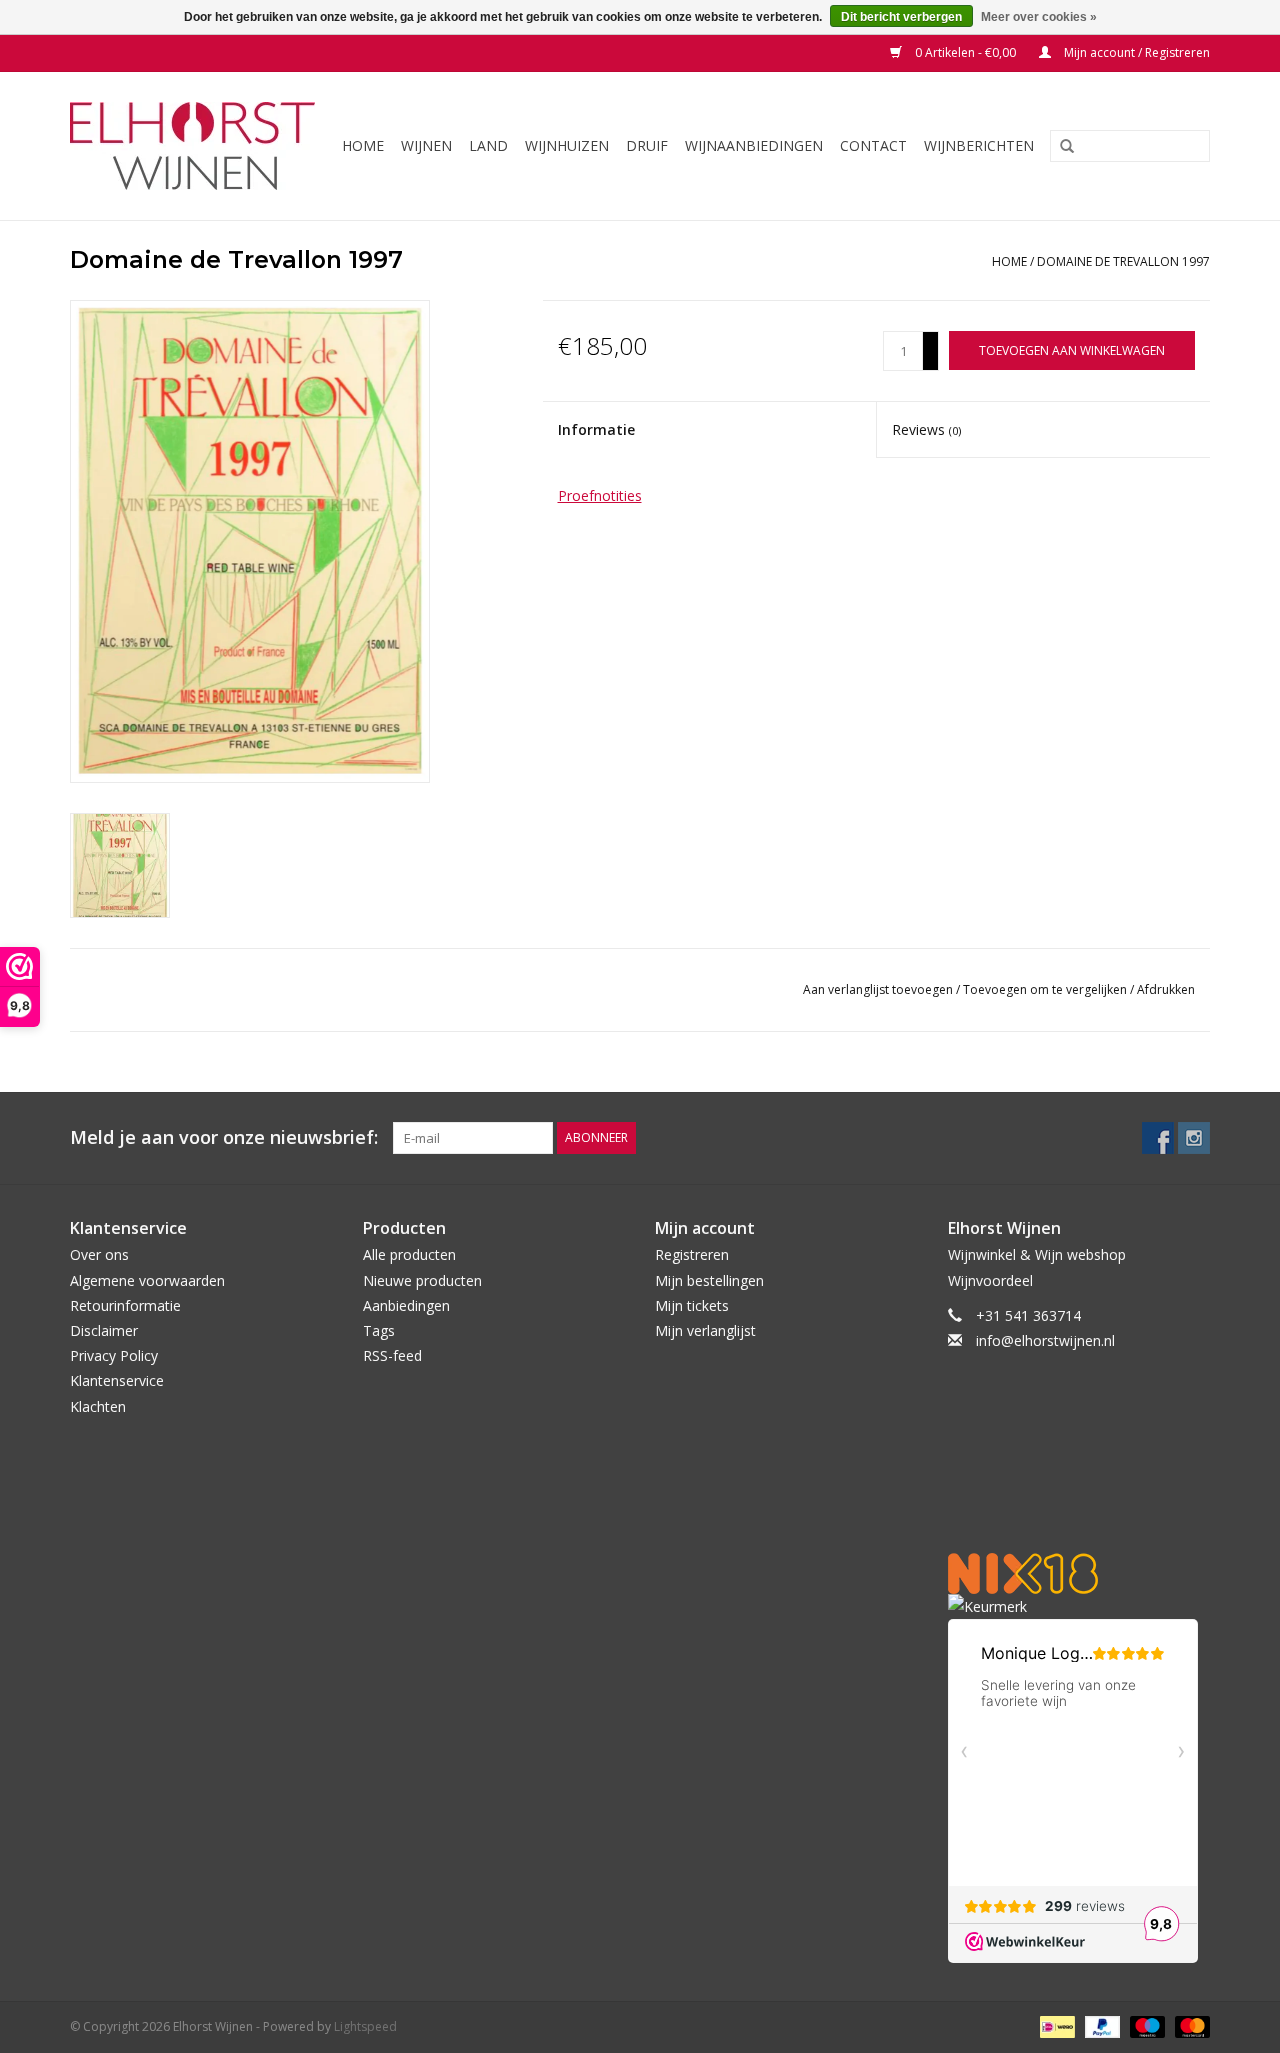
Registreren (692, 1254)
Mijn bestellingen (709, 1280)
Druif (647, 145)
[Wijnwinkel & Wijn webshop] (195, 146)
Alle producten (409, 1254)
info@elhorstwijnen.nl (1045, 1340)
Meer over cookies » (1039, 17)
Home (363, 145)
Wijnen (426, 145)
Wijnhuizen (567, 145)
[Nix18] (1079, 1573)
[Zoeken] (1060, 147)
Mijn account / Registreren (1135, 52)
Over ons (99, 1254)
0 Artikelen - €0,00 (965, 52)
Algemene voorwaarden (147, 1280)
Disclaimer (104, 1330)
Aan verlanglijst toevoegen (879, 989)
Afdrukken (1166, 989)
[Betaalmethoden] (1055, 2025)
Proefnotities (600, 495)
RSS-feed (392, 1355)
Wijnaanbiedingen (754, 145)
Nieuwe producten (422, 1280)
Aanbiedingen (406, 1305)
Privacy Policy (114, 1355)
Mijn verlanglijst (705, 1330)
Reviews (926, 429)
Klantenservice (117, 1380)
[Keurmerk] (1079, 1606)
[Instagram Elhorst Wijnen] (1194, 1138)
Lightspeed (365, 2026)
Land (488, 145)
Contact (873, 145)
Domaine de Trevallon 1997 (1123, 261)
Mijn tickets (692, 1305)
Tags (379, 1330)
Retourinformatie (125, 1305)
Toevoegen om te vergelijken (1046, 989)
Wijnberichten (979, 145)
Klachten (98, 1406)
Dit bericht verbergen (901, 17)
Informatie (596, 429)
